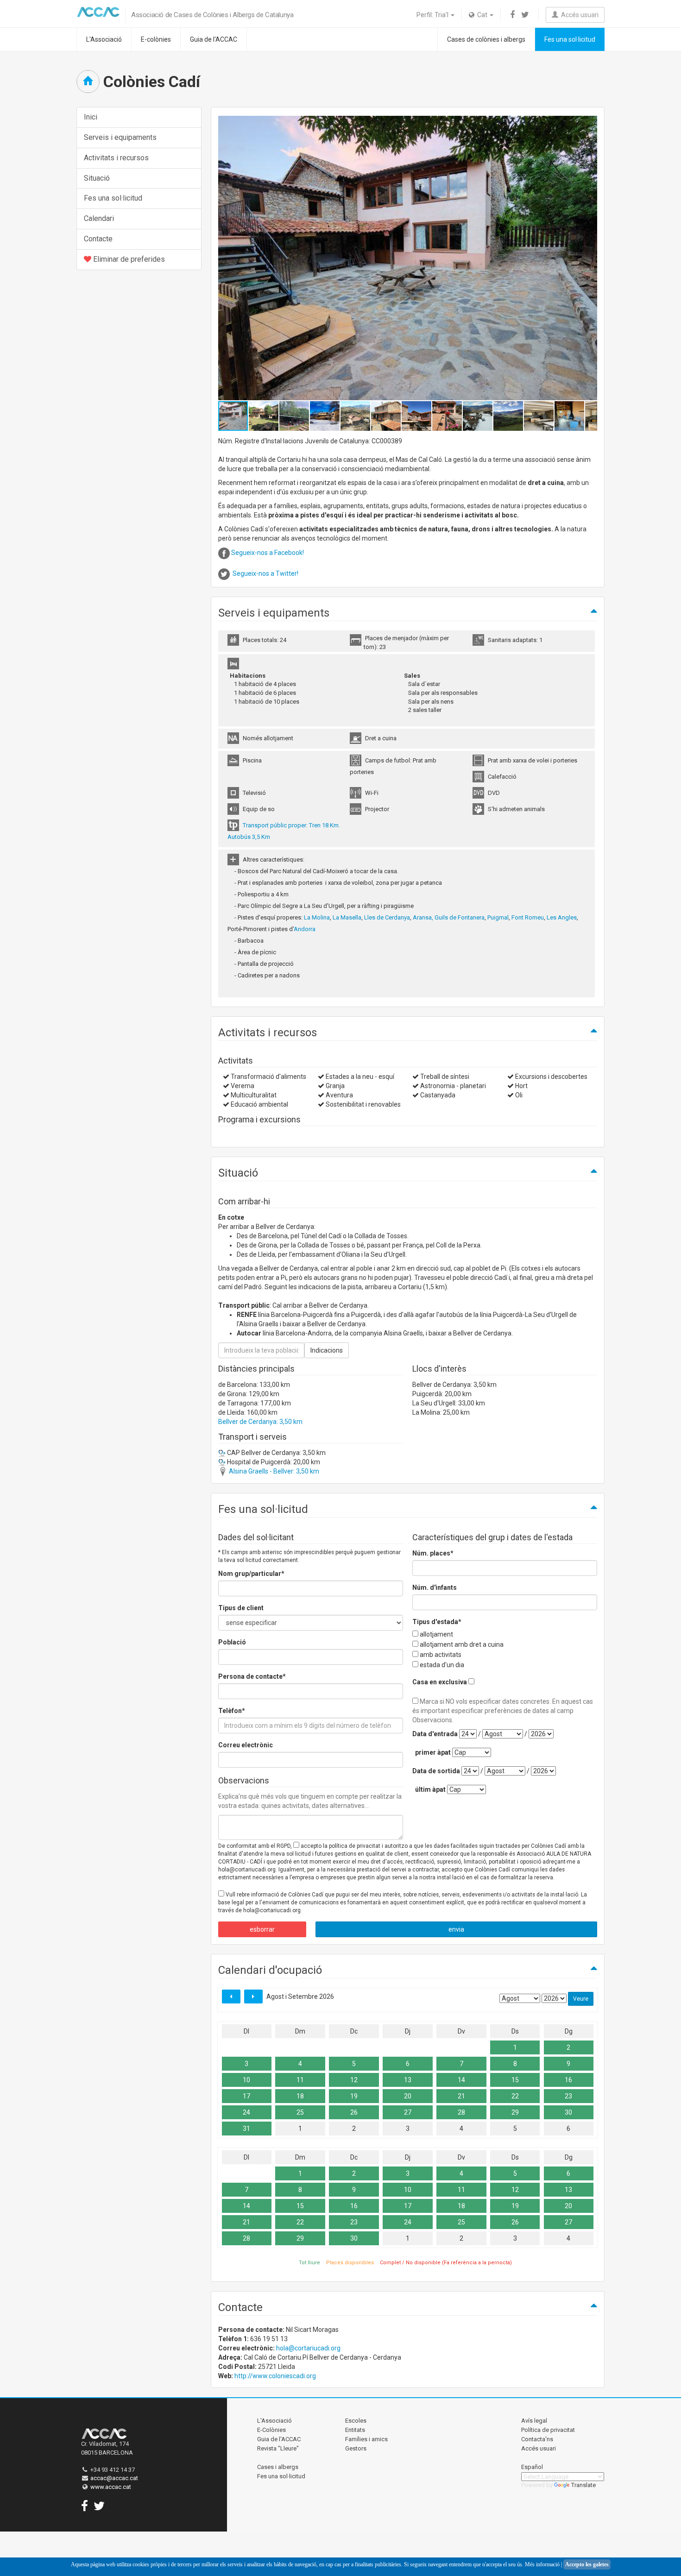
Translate (583, 2485)
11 (300, 2080)
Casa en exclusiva (440, 1682)
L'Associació (104, 39)
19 (354, 2096)
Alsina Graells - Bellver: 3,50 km (273, 1471)
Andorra (305, 929)
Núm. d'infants (435, 1587)
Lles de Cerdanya (387, 917)
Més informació (542, 2564)
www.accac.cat (111, 2487)
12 (354, 2080)
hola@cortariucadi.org (308, 2348)
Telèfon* (232, 1711)
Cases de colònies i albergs (486, 39)
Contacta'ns (537, 2439)
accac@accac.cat (114, 2478)
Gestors (356, 2448)
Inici (91, 117)
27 (408, 2112)
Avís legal (534, 2421)
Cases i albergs (278, 2467)
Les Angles (562, 917)
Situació (97, 178)
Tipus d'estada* (437, 1622)
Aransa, (423, 917)
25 (300, 2112)
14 (461, 2080)
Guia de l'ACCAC (214, 39)
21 (461, 2096)
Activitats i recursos (116, 158)
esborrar (262, 1929)
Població (232, 1642)
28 (461, 2112)
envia (456, 1929)
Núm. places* (433, 1553)
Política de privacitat (548, 2430)
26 (354, 2112)
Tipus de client (241, 1608)
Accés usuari (578, 15)
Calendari (99, 218)
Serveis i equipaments (120, 137)
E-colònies (156, 39)
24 (246, 2112)
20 (408, 2096)
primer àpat (433, 1752)
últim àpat (430, 1789)
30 (568, 2112)
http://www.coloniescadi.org (275, 2376)
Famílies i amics (366, 2439)
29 (515, 2112)
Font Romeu (528, 917)
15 (515, 2080)
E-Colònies (271, 2430)
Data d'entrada (435, 1734)
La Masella (347, 917)
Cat (482, 15)
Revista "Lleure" (278, 2448)
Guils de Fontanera (460, 917)
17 (246, 2096)
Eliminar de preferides (128, 259)
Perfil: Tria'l (433, 15)
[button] (589, 258)
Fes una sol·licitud (570, 39)
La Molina (317, 917)
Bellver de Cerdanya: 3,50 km (260, 1422)
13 (408, 2080)
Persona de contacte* (252, 1676)
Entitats (355, 2430)
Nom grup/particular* (251, 1574)
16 (568, 2080)
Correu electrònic (246, 1745)
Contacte (98, 239)
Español (532, 2467)
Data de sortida (436, 1771)
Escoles (356, 2421)
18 (300, 2096)
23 (568, 2096)
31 (246, 2129)
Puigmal (498, 917)
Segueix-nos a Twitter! (265, 573)
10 (246, 2080)
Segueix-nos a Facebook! (268, 553)
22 (515, 2096)
